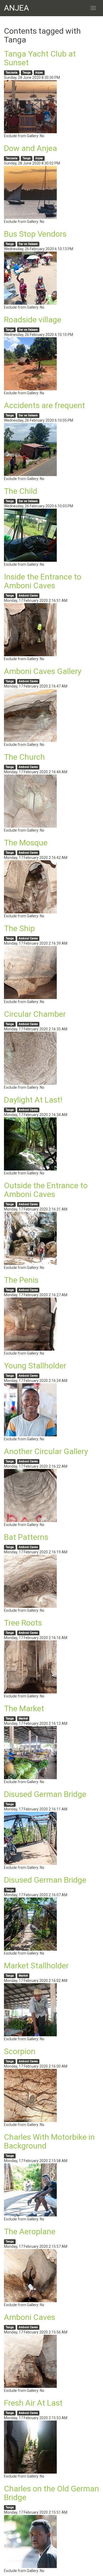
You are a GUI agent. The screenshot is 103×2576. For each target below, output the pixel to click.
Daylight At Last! (33, 1100)
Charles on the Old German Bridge (51, 2493)
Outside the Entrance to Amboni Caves (46, 1190)
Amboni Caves (28, 596)
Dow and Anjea (31, 148)
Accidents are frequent (45, 405)
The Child (21, 491)
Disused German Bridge (45, 1794)
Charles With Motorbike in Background (49, 2141)
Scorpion (20, 2051)
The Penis (21, 1280)
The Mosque (26, 843)
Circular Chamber (35, 1014)
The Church (24, 757)
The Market (24, 1708)
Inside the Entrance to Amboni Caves (43, 581)
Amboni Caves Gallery (43, 671)
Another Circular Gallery (46, 1451)
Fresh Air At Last (33, 2403)
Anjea (39, 73)
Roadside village (33, 320)
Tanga (27, 73)
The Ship (19, 928)
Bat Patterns (26, 1537)
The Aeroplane (30, 2231)
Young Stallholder (35, 1366)
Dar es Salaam (28, 244)
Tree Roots (23, 1623)
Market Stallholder (36, 1966)
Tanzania (11, 73)
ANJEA (17, 8)
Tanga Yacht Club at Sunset (40, 58)
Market (23, 1719)
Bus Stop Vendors (35, 234)
